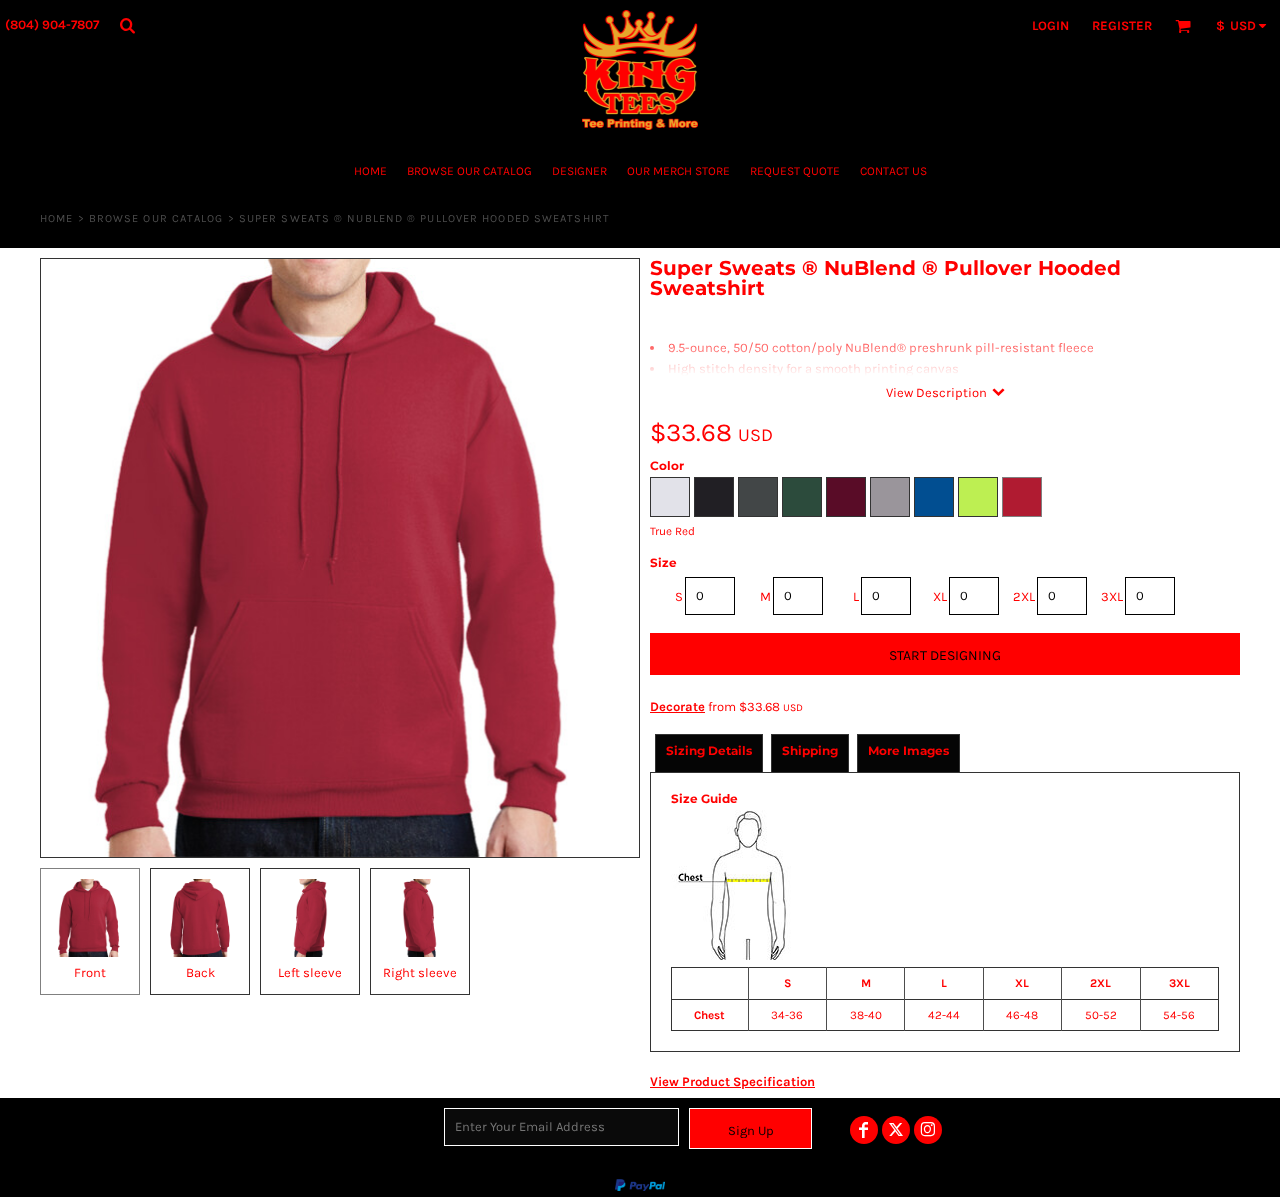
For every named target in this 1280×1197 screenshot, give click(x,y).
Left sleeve (310, 972)
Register (1122, 25)
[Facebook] (864, 1130)
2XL (1024, 596)
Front (90, 972)
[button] (127, 25)
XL (940, 596)
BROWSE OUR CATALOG (156, 218)
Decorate (677, 706)
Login (1050, 25)
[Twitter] (896, 1130)
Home (56, 218)
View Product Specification (732, 1081)
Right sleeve (420, 972)
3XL (1112, 596)
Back (200, 972)
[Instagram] (928, 1130)
